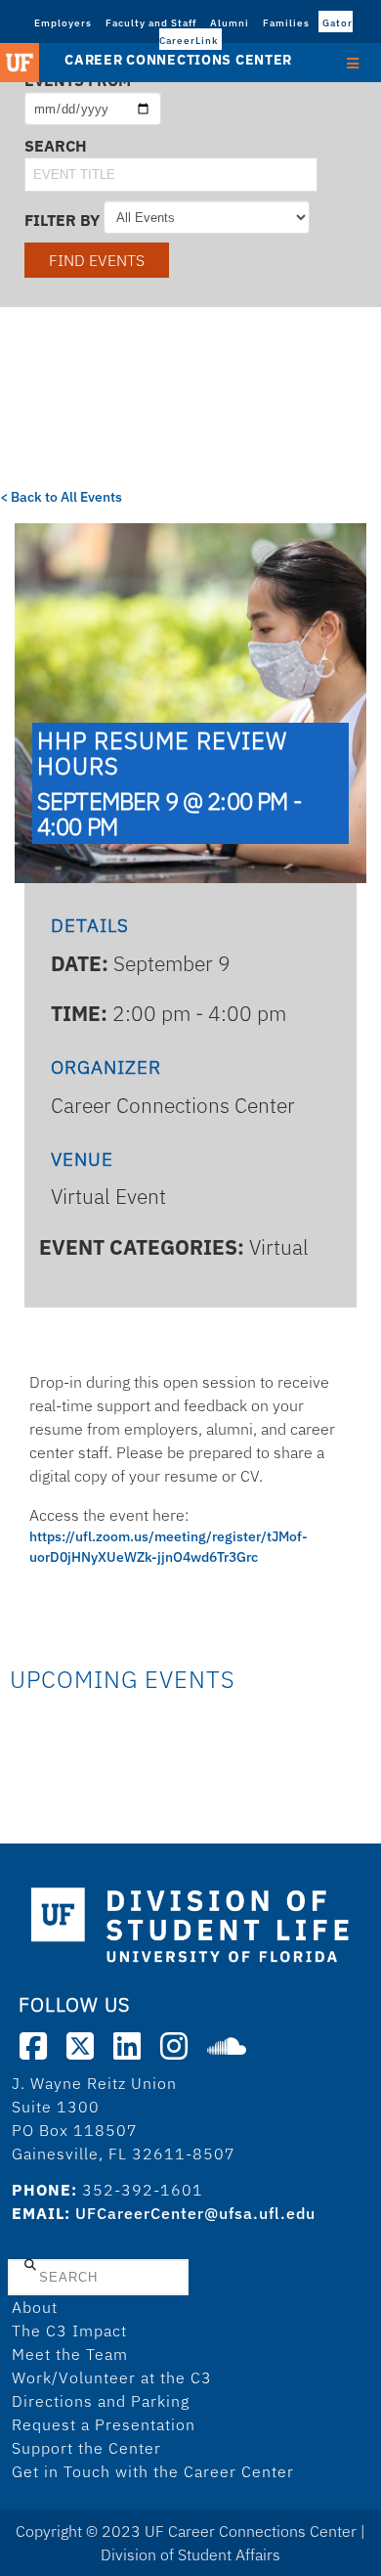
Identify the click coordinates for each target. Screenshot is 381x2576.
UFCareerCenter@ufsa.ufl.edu (195, 2213)
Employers (63, 23)
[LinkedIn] (127, 2046)
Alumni (230, 23)
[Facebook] (33, 2046)
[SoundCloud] (227, 2046)
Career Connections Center (178, 60)
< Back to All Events (61, 497)
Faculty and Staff (151, 23)
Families (286, 23)
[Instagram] (174, 2046)
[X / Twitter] (80, 2046)
